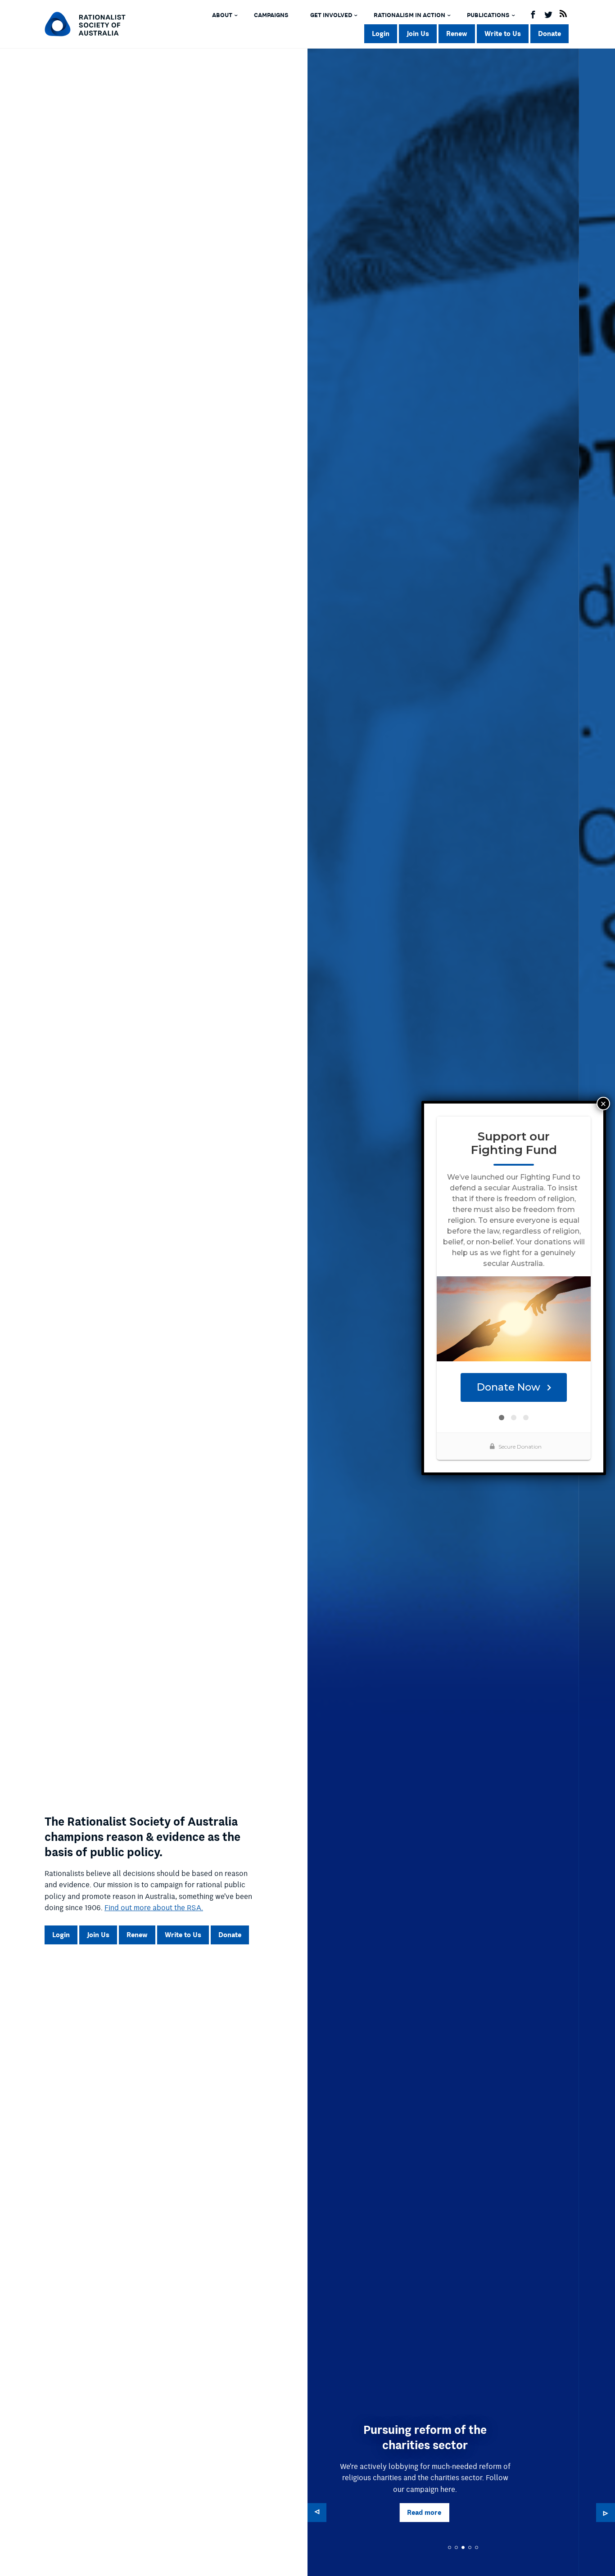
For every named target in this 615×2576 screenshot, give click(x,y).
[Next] (606, 2513)
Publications (488, 15)
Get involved (331, 15)
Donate (549, 34)
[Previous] (317, 2513)
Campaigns (271, 15)
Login (381, 34)
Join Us (418, 34)
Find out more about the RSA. (154, 1908)
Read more (573, 2512)
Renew (457, 34)
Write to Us (503, 34)
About (222, 15)
